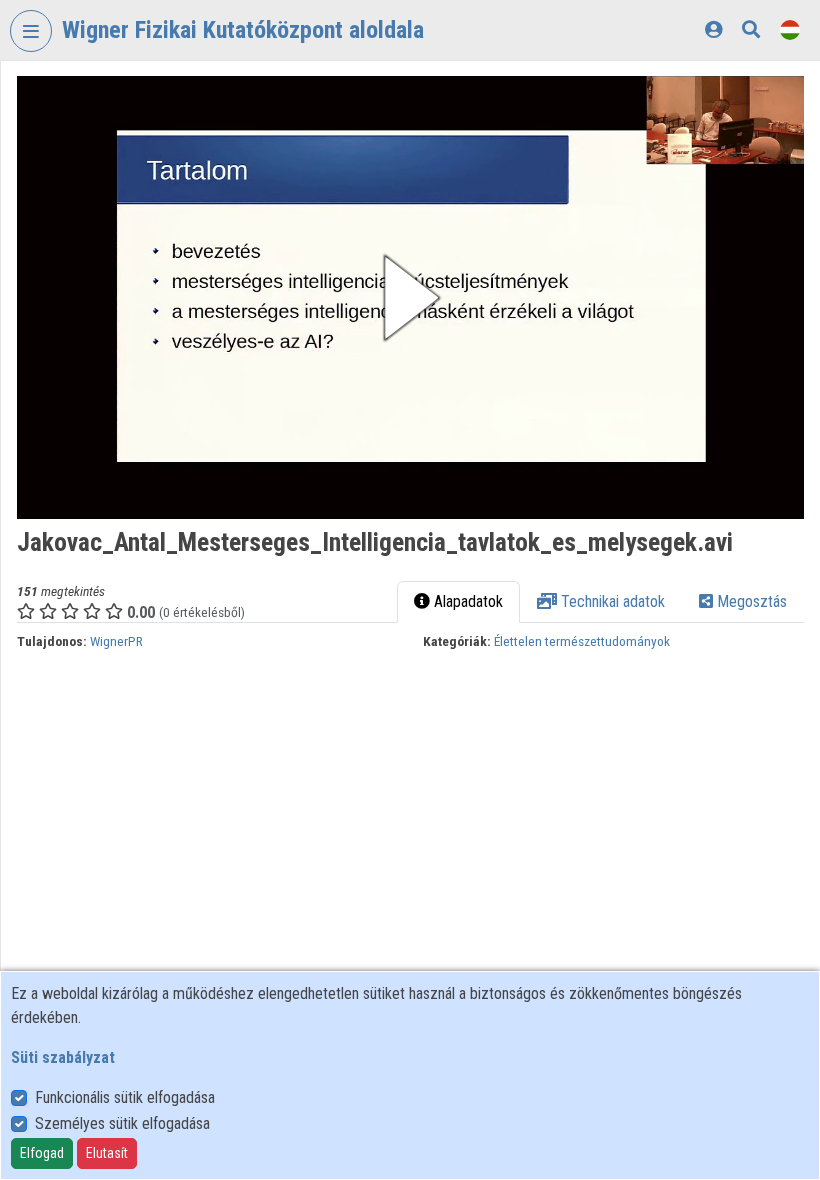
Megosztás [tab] (750, 601)
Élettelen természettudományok (582, 641)
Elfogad (42, 1153)
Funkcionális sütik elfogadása (125, 1097)
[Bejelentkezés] (713, 29)
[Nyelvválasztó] (790, 29)
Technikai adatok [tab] (611, 601)
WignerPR (116, 641)
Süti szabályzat (63, 1057)
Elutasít (107, 1153)
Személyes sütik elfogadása (122, 1123)
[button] (410, 297)
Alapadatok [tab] (466, 601)
